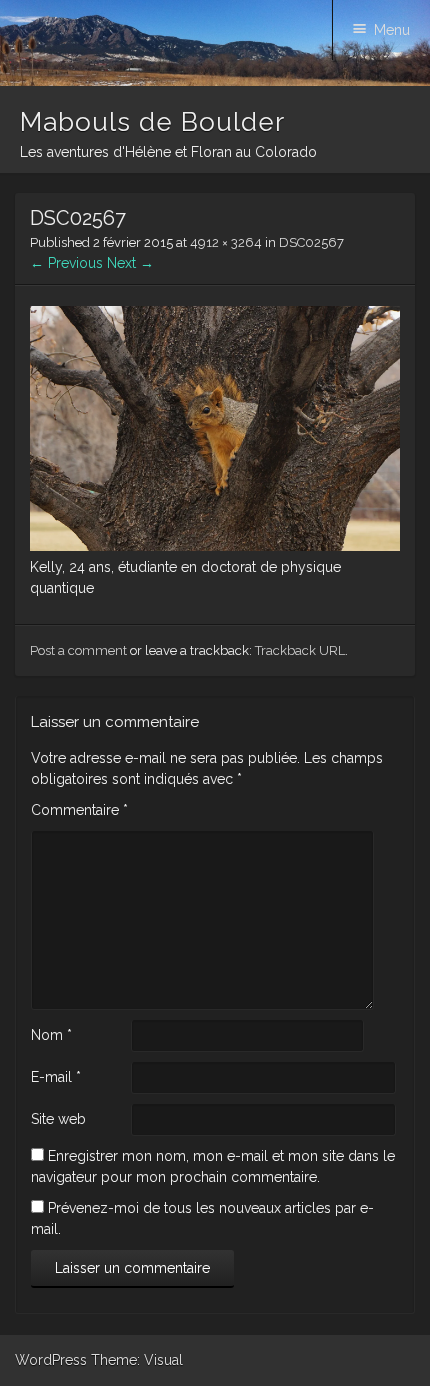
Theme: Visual (137, 1360)
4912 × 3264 (226, 242)
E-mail (56, 1077)
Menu (392, 30)
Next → (130, 263)
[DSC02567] (215, 546)
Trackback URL (300, 650)
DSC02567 (311, 242)
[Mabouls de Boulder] (215, 81)
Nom (51, 1035)
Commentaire (79, 810)
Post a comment (78, 650)
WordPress (51, 1360)
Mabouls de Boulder (152, 122)
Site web (58, 1119)
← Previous (66, 263)
